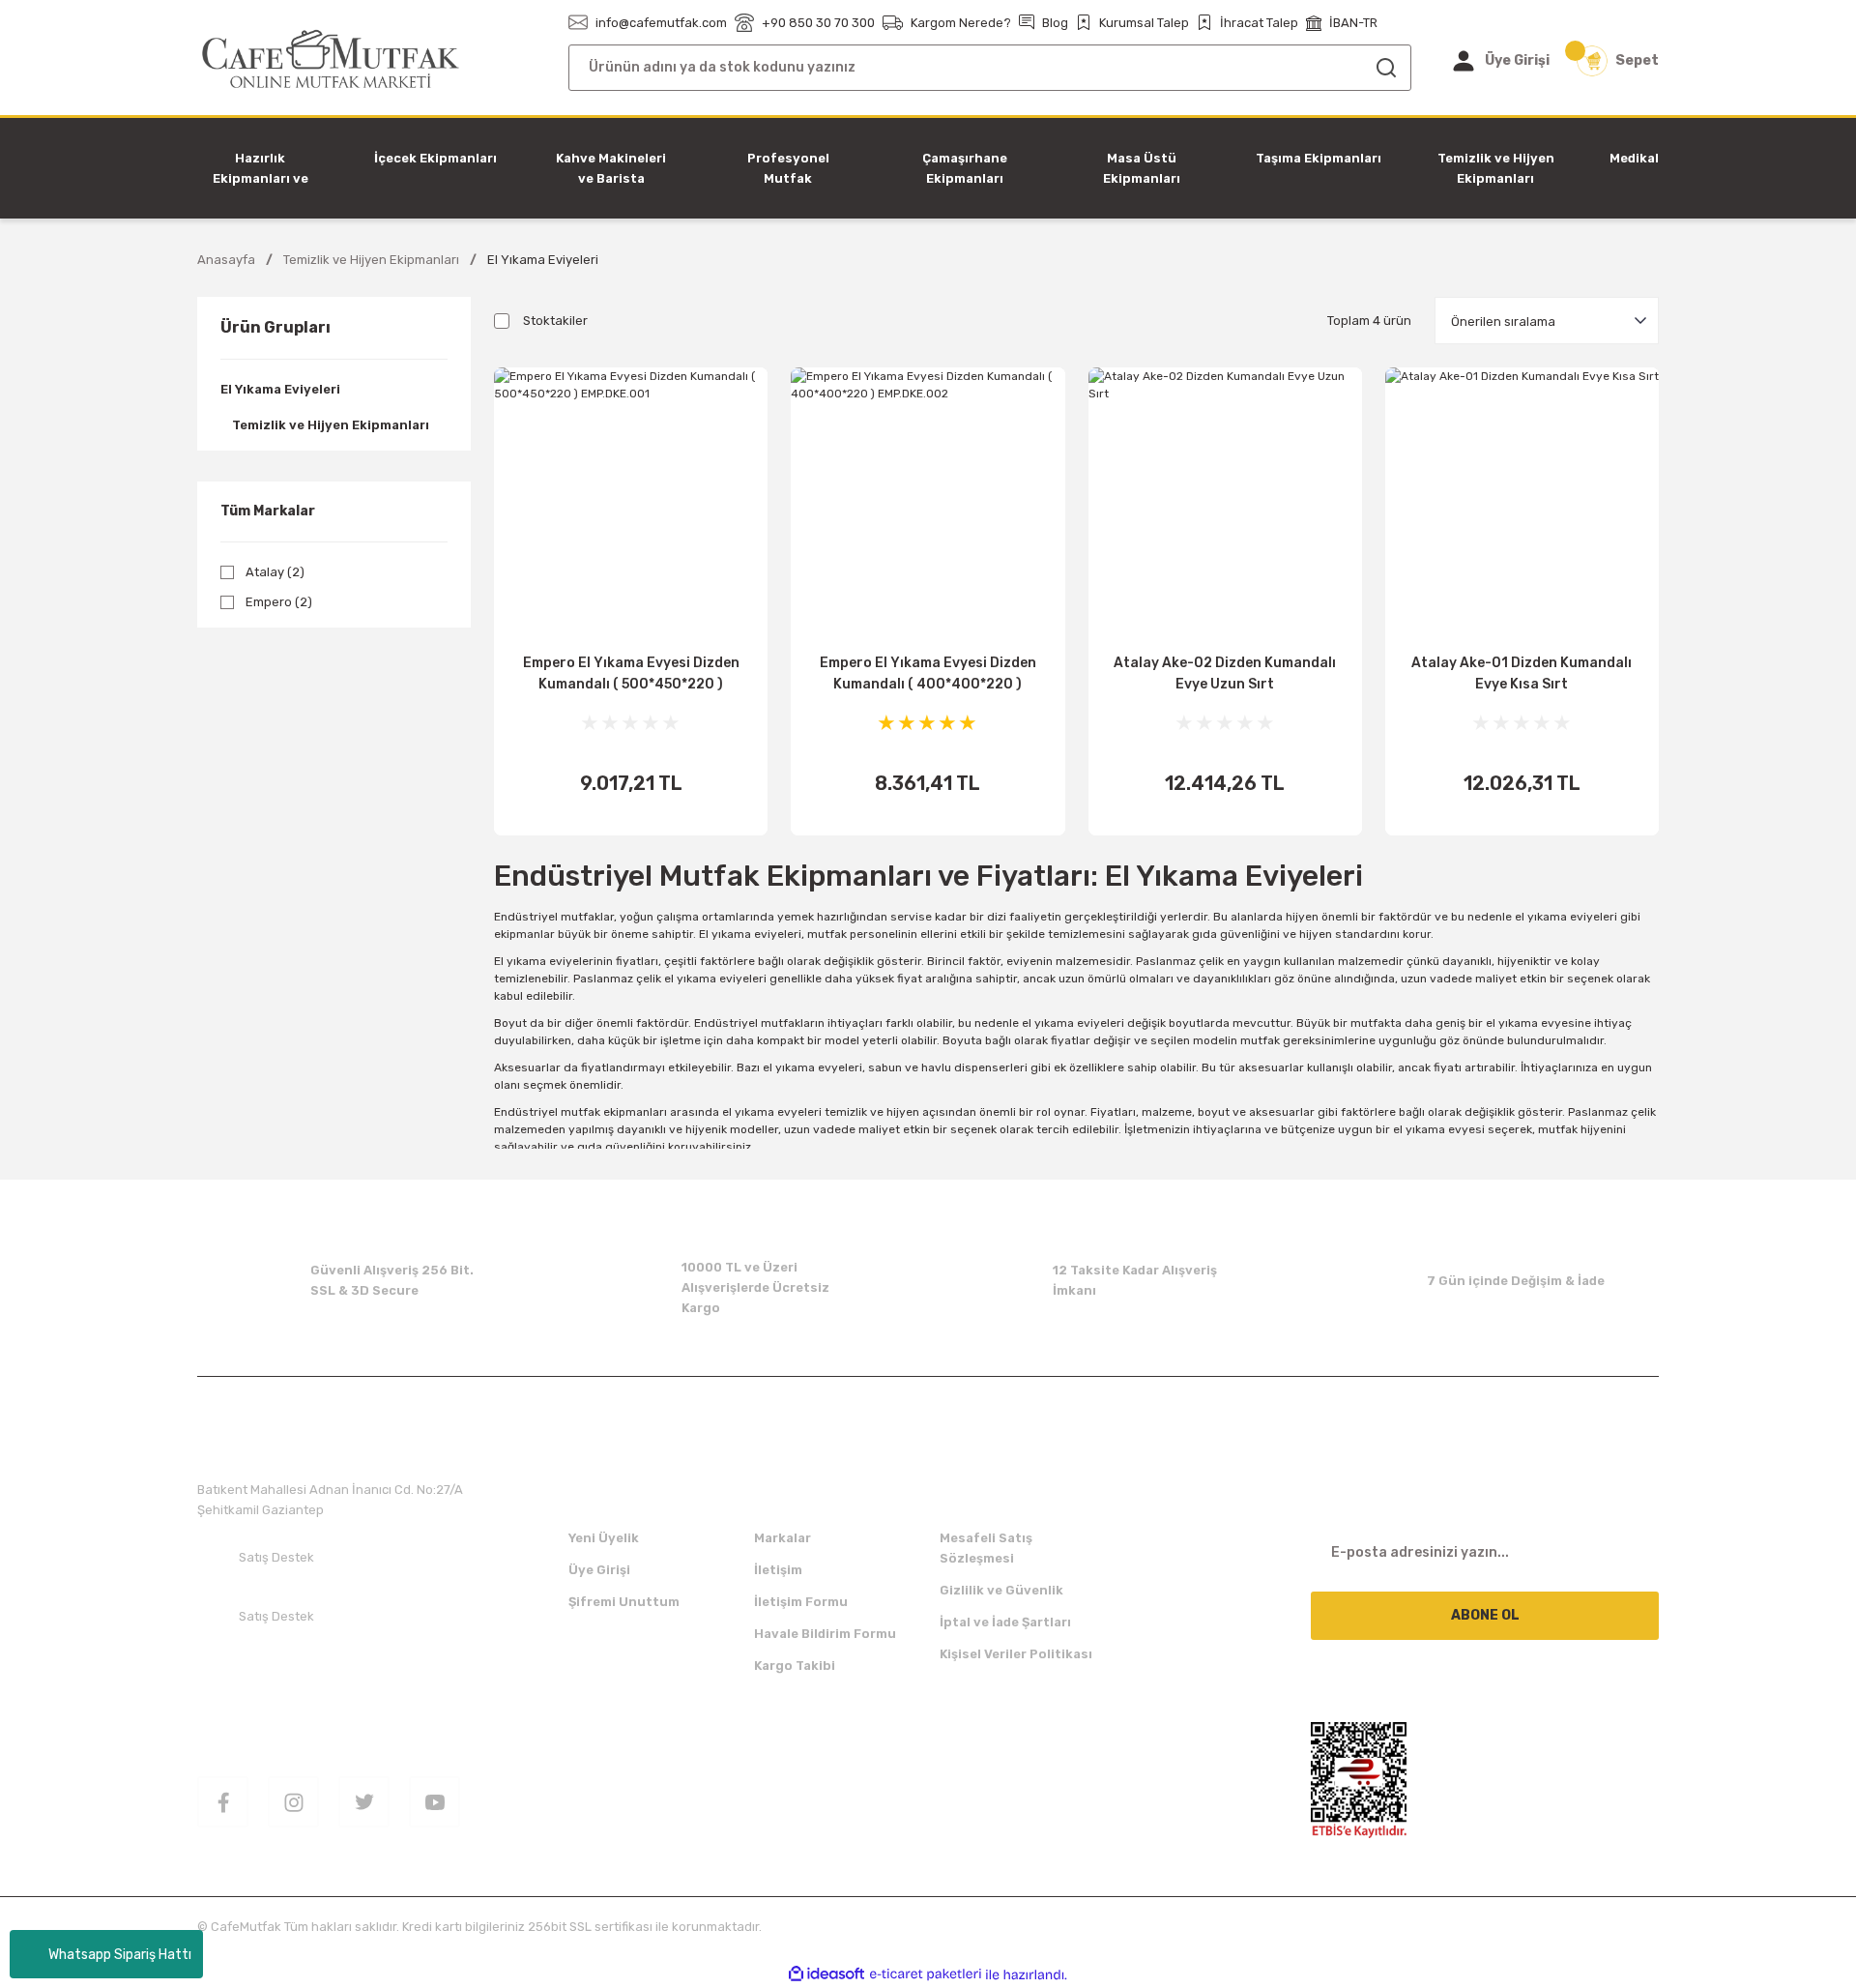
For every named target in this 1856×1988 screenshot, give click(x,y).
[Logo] (331, 59)
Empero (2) (279, 602)
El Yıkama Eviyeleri (543, 260)
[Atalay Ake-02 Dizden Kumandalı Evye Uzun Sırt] (1225, 504)
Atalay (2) (275, 572)
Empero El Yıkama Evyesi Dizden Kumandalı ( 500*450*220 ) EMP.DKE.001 (631, 675)
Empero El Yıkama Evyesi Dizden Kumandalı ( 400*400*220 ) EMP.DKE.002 (928, 675)
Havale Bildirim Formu (825, 1634)
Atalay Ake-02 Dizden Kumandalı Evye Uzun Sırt (1225, 673)
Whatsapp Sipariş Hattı (120, 1955)
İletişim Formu (801, 1602)
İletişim (778, 1570)
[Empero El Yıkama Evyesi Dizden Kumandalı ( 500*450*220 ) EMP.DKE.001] (631, 504)
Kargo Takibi (795, 1666)
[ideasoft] (826, 1975)
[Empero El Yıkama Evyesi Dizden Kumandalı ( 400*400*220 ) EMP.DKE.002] (928, 504)
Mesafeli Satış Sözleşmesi (986, 1548)
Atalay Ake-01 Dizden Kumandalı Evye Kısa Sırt (1522, 673)
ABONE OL (1485, 1615)
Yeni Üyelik (604, 1538)
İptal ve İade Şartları (1005, 1622)
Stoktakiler (555, 321)
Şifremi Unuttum (624, 1602)
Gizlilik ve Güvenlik (1001, 1590)
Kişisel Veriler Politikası (1016, 1654)
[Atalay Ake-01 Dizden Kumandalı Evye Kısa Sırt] (1522, 504)
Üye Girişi (599, 1570)
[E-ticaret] (926, 1974)
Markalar (783, 1538)
